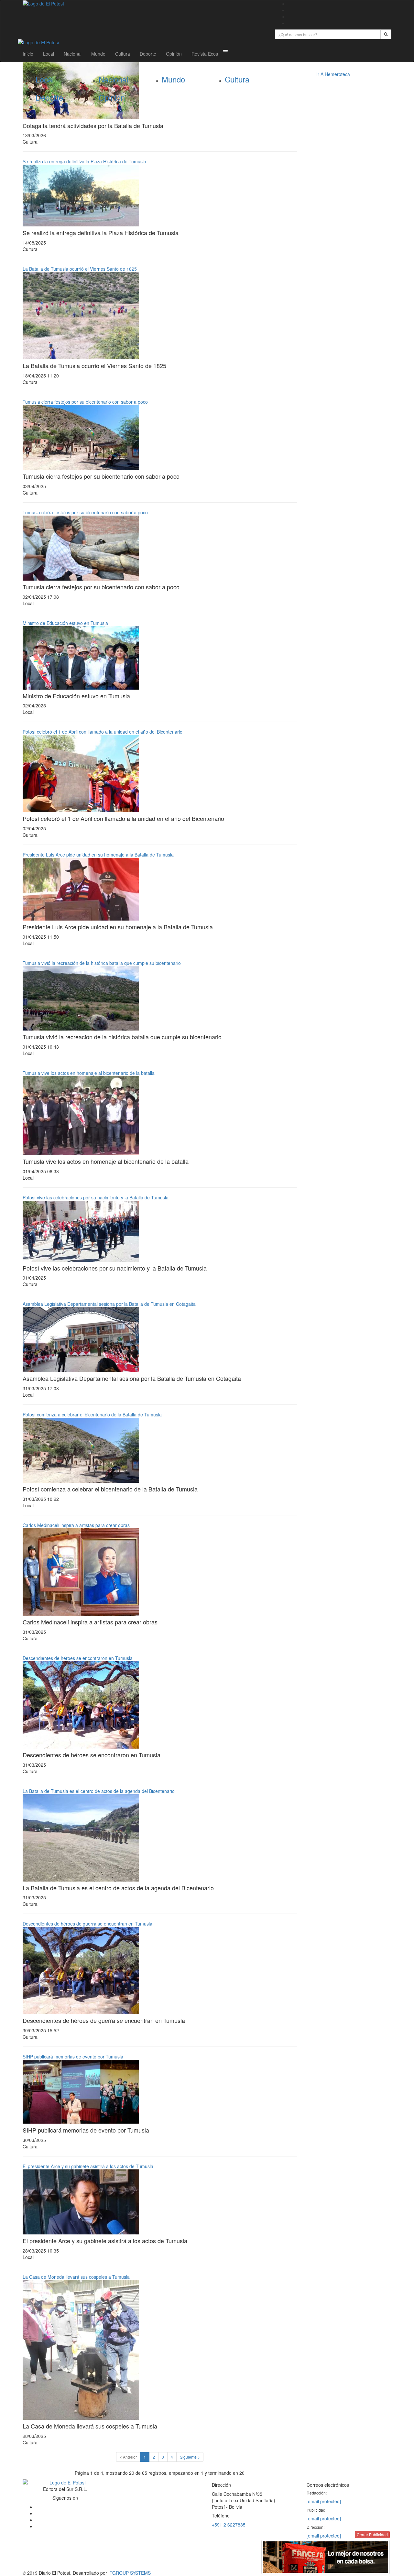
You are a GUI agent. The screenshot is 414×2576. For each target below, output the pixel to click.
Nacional (73, 54)
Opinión (174, 54)
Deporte (148, 54)
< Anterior (128, 2457)
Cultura (123, 54)
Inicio (28, 54)
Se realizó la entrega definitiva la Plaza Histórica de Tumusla (84, 161)
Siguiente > (190, 2457)
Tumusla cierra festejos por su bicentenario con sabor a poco (85, 402)
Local (49, 54)
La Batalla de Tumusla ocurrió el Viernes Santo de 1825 (80, 269)
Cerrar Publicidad (372, 2534)
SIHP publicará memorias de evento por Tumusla (73, 2057)
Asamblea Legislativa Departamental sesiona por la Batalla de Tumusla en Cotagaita (109, 1304)
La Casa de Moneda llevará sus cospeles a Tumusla (76, 2277)
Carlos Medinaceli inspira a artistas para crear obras (76, 1525)
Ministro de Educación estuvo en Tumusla (65, 623)
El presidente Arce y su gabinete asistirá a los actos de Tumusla (88, 2166)
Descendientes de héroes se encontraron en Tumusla (78, 1658)
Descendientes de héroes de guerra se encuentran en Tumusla (88, 1924)
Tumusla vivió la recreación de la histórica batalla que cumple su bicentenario (102, 963)
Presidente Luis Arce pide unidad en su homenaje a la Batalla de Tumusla (98, 855)
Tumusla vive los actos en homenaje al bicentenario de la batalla (89, 1073)
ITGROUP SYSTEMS (130, 2573)
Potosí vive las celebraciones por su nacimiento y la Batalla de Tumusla (96, 1197)
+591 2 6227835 (229, 2525)
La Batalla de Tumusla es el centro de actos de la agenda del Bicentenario (99, 1791)
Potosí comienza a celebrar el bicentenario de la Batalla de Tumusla (92, 1414)
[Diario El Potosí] (144, 4)
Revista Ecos (205, 54)
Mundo (98, 54)
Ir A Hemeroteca (333, 74)
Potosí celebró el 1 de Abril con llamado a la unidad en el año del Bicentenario (103, 732)
